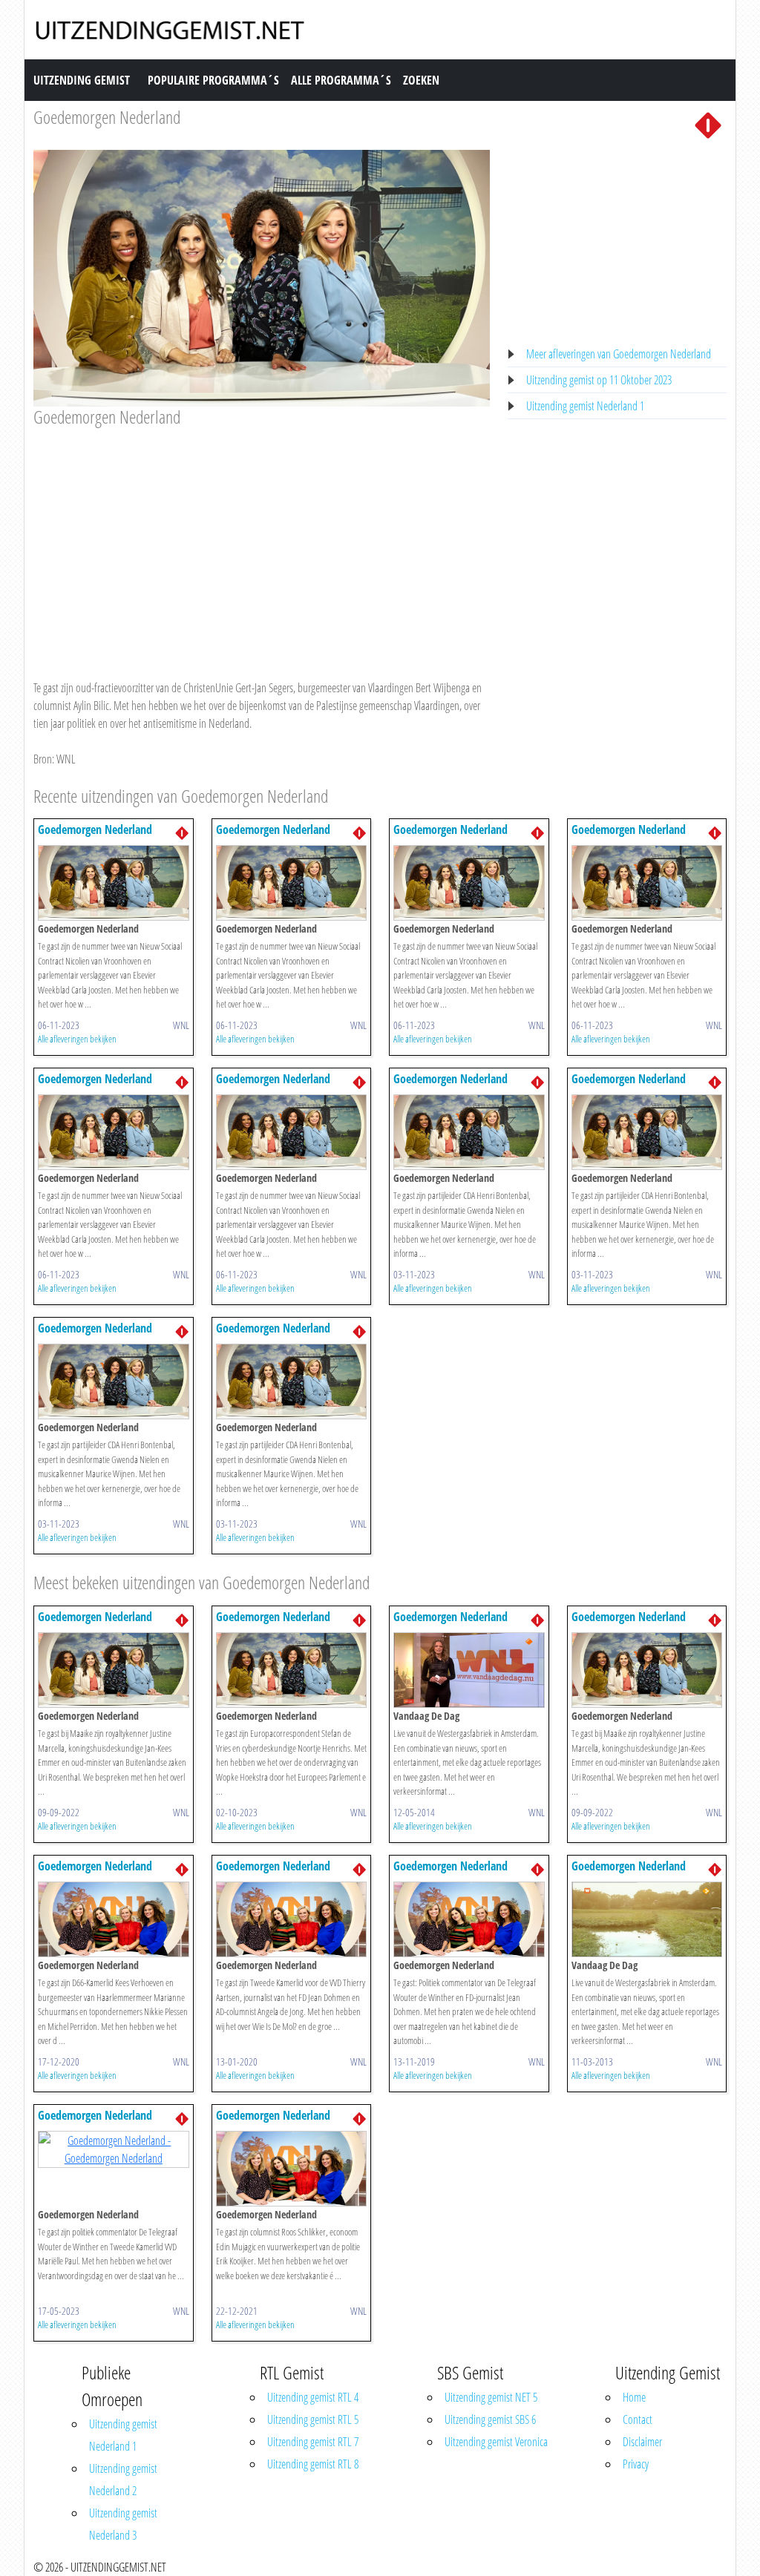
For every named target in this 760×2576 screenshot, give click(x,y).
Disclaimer (642, 2442)
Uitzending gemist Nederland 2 (123, 2480)
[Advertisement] (262, 539)
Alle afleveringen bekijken (77, 1039)
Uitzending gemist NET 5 (491, 2397)
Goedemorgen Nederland (107, 117)
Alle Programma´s (341, 80)
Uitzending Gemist (82, 80)
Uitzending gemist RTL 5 (313, 2419)
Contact (638, 2419)
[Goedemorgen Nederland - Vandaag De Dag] (469, 1669)
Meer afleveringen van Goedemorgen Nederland (619, 354)
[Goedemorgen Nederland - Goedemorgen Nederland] (114, 882)
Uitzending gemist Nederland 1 (585, 406)
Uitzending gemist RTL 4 (313, 2397)
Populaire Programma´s (213, 80)
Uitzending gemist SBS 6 (490, 2419)
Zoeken (421, 80)
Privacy (636, 2464)
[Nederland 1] (708, 124)
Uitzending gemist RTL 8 (313, 2464)
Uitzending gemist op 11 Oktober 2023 (599, 380)
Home (634, 2397)
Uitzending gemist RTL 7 (313, 2442)
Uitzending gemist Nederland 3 (123, 2524)
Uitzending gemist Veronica (496, 2442)
